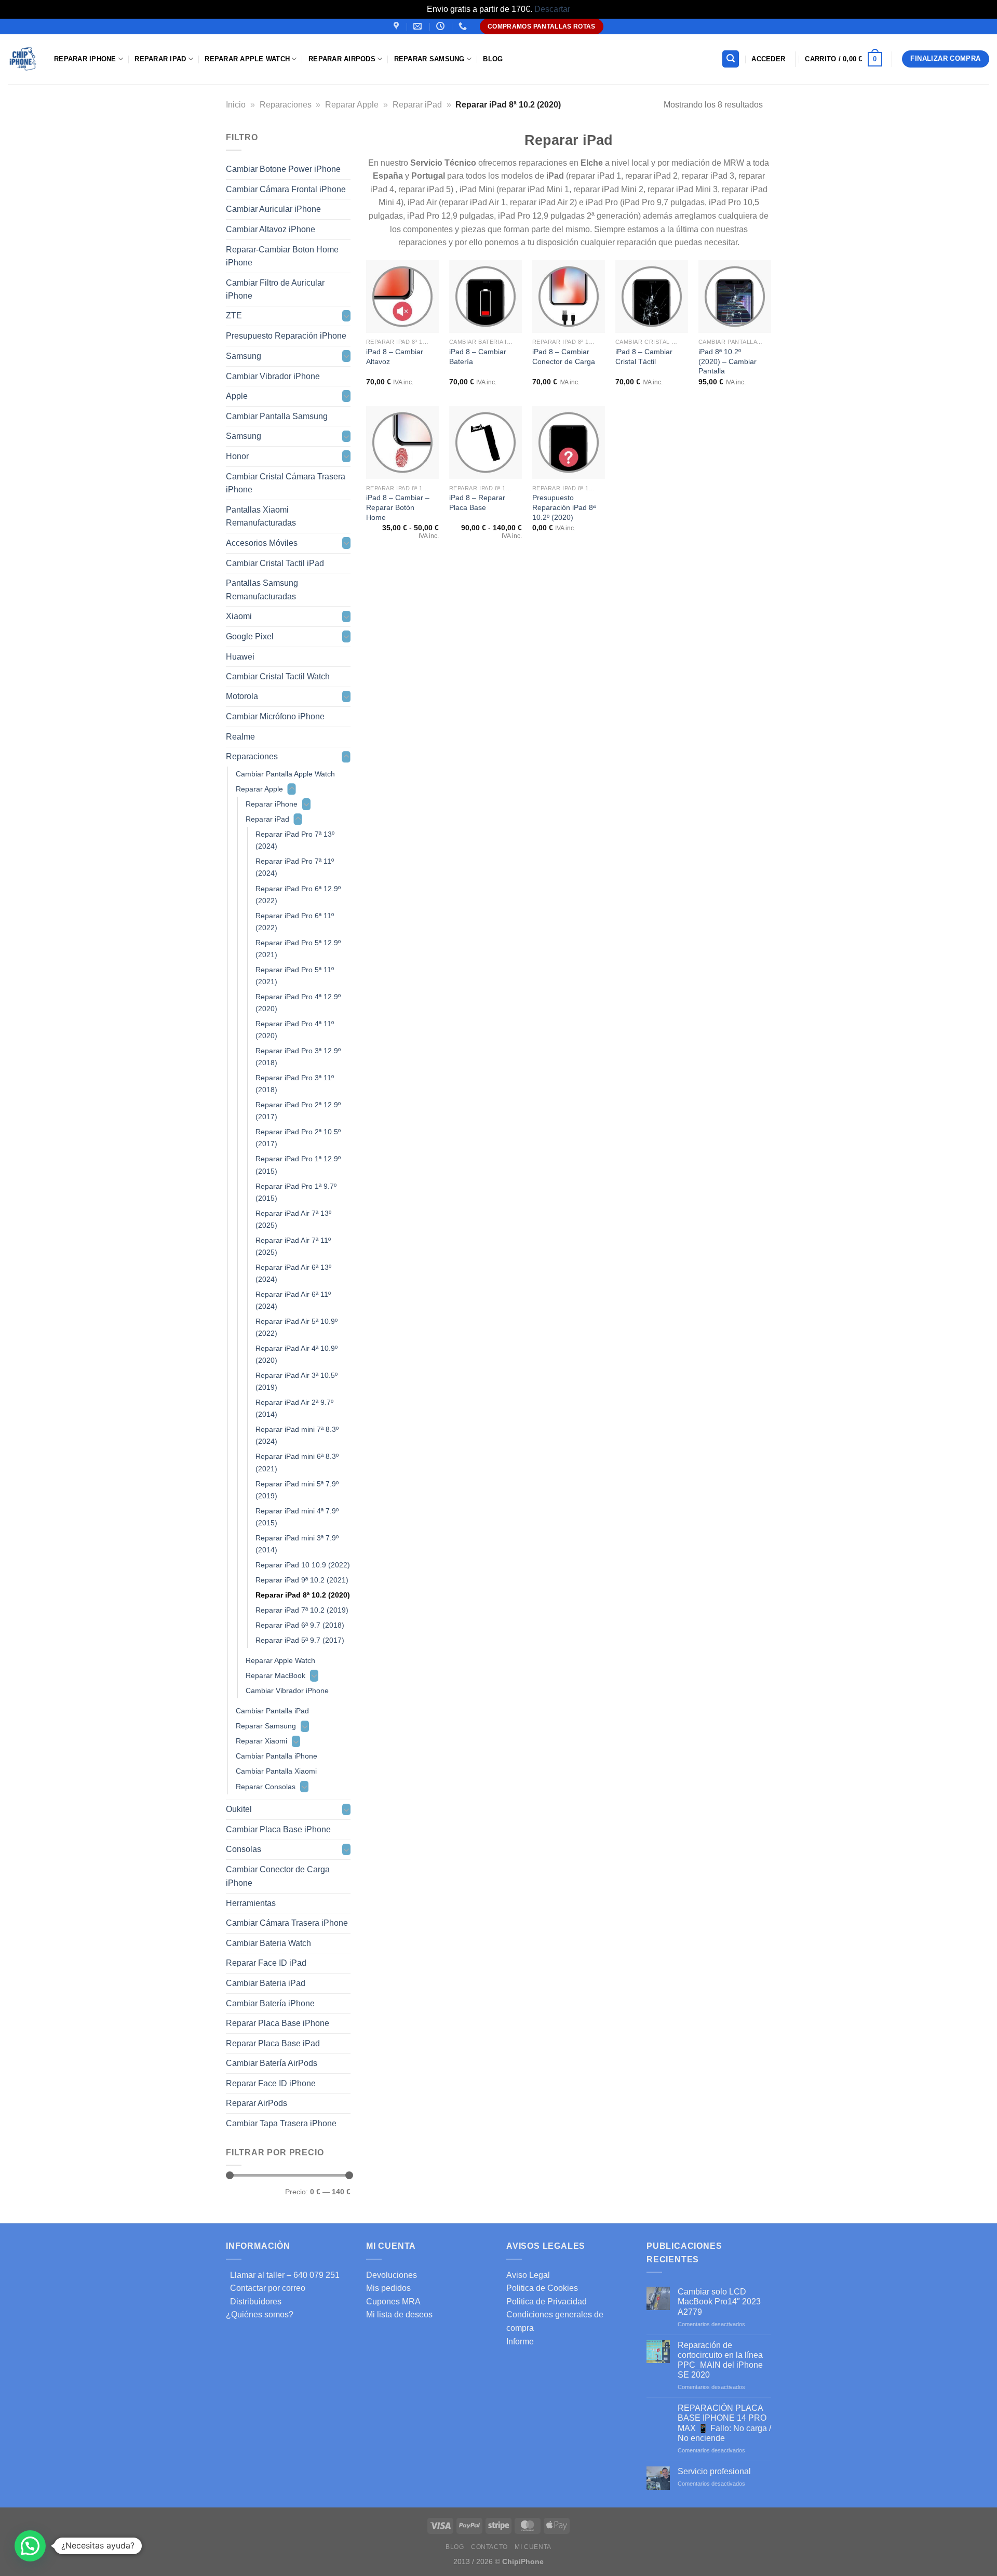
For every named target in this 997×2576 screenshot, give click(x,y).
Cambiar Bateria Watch (268, 1943)
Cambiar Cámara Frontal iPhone (286, 189)
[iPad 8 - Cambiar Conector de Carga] (569, 297)
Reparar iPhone (85, 59)
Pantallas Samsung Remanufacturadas (262, 590)
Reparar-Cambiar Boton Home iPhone (282, 256)
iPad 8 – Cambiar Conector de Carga (564, 357)
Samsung (244, 356)
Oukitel (239, 1809)
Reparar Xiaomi (261, 1741)
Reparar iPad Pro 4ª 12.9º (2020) (298, 1002)
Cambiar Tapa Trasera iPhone (281, 2123)
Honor (237, 456)
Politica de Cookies (542, 2288)
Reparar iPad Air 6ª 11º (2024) (293, 1300)
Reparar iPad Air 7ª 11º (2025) (293, 1246)
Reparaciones (286, 105)
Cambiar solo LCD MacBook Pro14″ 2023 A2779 (719, 2302)
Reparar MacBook (275, 1675)
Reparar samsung (429, 59)
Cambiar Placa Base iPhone (278, 1829)
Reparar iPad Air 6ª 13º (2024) (293, 1273)
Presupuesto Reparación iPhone (286, 336)
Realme (240, 737)
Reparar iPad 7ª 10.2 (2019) (302, 1610)
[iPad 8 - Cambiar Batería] (486, 297)
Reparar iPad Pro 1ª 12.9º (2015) (298, 1165)
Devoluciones (392, 2275)
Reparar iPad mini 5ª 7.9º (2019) (297, 1489)
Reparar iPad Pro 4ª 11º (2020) (295, 1030)
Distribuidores (254, 2302)
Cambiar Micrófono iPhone (275, 716)
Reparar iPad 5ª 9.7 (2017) (300, 1640)
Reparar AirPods (342, 59)
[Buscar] (731, 59)
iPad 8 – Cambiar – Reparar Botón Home (398, 507)
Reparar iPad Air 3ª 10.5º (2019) (297, 1381)
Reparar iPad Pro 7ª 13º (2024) (295, 840)
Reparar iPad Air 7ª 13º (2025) (293, 1219)
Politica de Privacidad (547, 2302)
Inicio (236, 105)
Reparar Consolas (266, 1786)
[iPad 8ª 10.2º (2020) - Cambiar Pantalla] (735, 297)
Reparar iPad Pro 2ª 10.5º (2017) (298, 1138)
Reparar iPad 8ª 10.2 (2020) (303, 1595)
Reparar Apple (352, 105)
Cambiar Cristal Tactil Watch (278, 676)
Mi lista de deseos (399, 2315)
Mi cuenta (533, 2547)
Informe (520, 2342)
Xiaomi (239, 616)
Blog (493, 59)
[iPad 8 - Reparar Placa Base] (486, 442)
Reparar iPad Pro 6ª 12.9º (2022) (298, 894)
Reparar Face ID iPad (266, 1963)
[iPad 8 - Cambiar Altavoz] (402, 297)
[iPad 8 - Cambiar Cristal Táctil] (652, 297)
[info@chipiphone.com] (419, 26)
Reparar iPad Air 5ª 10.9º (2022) (297, 1327)
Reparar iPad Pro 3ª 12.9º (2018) (298, 1057)
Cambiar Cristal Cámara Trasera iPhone (286, 483)
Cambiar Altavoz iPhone (271, 229)
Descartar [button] (552, 9)
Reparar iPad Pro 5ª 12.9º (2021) (298, 948)
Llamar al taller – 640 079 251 (283, 2275)
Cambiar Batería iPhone (270, 2003)
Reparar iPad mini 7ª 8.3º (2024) (297, 1435)
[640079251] (464, 26)
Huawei (240, 656)
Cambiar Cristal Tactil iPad (275, 563)
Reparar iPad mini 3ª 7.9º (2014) (297, 1543)
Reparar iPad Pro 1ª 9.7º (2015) (296, 1192)
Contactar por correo (266, 2288)
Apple (237, 396)
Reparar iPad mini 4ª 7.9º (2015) (297, 1516)
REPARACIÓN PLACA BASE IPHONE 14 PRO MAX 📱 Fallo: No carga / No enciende (724, 2423)
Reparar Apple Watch (247, 59)
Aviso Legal (528, 2275)
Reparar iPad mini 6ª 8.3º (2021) (297, 1462)
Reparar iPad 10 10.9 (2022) (303, 1564)
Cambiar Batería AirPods (272, 2063)
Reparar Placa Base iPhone (278, 2023)
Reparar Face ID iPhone (271, 2083)
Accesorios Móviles (262, 543)
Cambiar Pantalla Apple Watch (285, 774)
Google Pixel (250, 636)
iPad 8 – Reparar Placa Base (477, 502)
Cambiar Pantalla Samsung (277, 416)
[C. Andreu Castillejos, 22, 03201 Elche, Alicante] (398, 26)
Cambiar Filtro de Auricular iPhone (275, 289)
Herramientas (251, 1903)
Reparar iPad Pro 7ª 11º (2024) (295, 867)
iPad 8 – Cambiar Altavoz (395, 357)
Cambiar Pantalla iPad (272, 1711)
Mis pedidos (388, 2288)
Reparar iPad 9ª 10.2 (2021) (302, 1580)
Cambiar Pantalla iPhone (277, 1756)
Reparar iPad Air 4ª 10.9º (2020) (297, 1354)
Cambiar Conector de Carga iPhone (278, 1876)
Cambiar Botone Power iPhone (283, 169)
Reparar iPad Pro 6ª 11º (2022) (295, 921)
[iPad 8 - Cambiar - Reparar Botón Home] (402, 442)
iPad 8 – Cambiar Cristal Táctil (644, 357)
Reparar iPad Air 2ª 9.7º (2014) (294, 1408)
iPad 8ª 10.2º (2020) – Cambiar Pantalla (727, 361)
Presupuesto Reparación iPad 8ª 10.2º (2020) (564, 507)
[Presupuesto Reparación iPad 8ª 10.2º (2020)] (569, 442)
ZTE (234, 316)
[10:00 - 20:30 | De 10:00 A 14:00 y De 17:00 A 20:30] (442, 26)
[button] (30, 2546)
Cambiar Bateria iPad (266, 1983)
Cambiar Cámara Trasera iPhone (287, 1923)
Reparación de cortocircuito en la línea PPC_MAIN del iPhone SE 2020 (720, 2360)
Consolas (244, 1849)
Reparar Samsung (266, 1726)
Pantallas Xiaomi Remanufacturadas (261, 516)
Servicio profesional (714, 2471)
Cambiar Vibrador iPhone (273, 376)
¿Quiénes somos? (260, 2315)
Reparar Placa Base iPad (273, 2043)
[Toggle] (346, 316)
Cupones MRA (393, 2302)
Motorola (242, 696)
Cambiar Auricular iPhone (273, 209)
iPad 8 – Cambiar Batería (478, 357)
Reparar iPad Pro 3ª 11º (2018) (295, 1084)
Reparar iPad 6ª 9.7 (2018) (300, 1625)
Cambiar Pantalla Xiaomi (276, 1771)
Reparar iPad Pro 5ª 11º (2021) (295, 975)
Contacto (489, 2547)
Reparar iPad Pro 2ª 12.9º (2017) (298, 1111)
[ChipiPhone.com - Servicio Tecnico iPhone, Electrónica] (23, 59)
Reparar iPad (160, 59)
